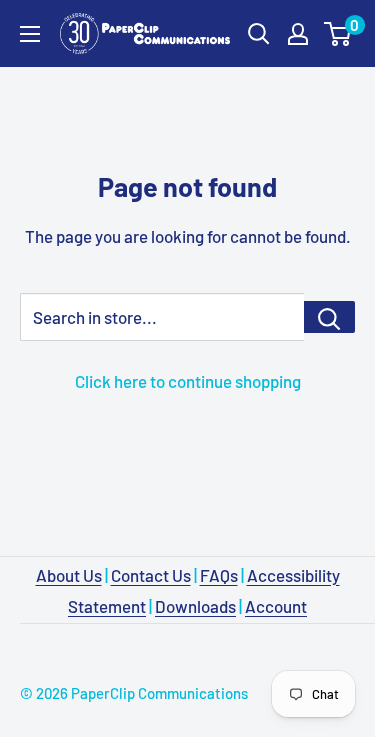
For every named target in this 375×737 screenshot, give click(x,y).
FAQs (219, 575)
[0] (338, 34)
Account (276, 606)
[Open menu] (30, 34)
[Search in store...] (329, 317)
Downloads (195, 606)
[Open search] (259, 34)
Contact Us (151, 575)
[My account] (298, 34)
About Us (69, 575)
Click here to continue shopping (188, 381)
